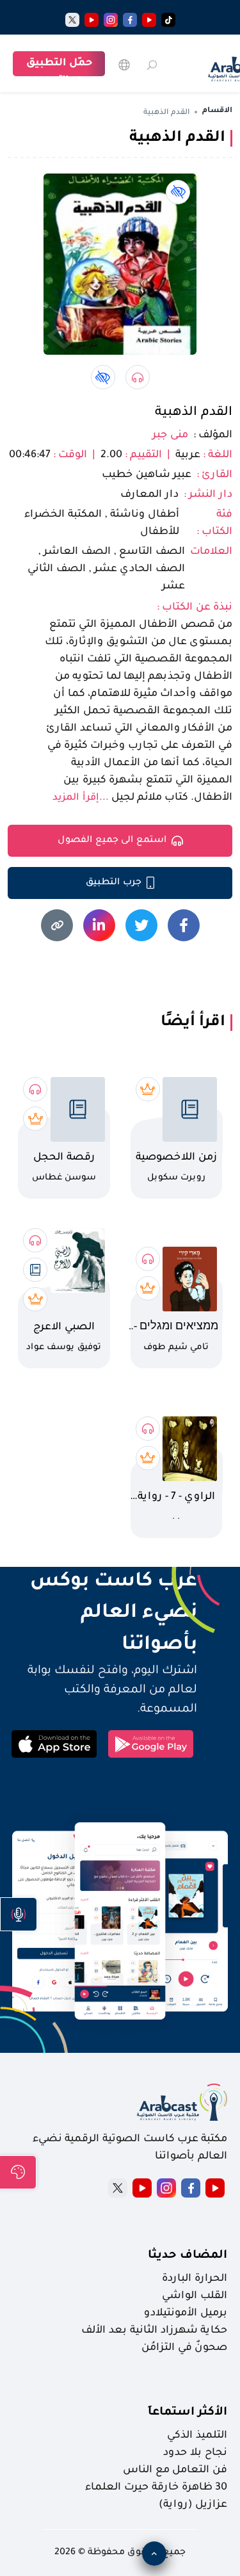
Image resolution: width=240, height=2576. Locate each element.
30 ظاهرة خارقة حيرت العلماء (156, 2488)
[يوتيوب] (149, 20)
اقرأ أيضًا (193, 1023)
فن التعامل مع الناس (175, 2470)
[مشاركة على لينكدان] (99, 925)
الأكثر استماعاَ (188, 2413)
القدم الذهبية (194, 413)
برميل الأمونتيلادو (186, 2313)
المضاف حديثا (188, 2256)
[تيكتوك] (168, 20)
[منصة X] (118, 2188)
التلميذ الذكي (197, 2436)
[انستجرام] (111, 20)
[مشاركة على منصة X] (141, 925)
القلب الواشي (195, 2296)
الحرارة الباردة (195, 2279)
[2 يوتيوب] (92, 20)
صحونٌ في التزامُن (184, 2348)
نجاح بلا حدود (195, 2453)
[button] (19, 1914)
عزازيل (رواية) (193, 2505)
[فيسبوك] (130, 20)
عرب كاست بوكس (102, 1582)
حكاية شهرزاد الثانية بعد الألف (154, 2331)
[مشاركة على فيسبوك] (184, 925)
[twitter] (72, 20)
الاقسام (217, 111)
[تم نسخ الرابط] (57, 925)
